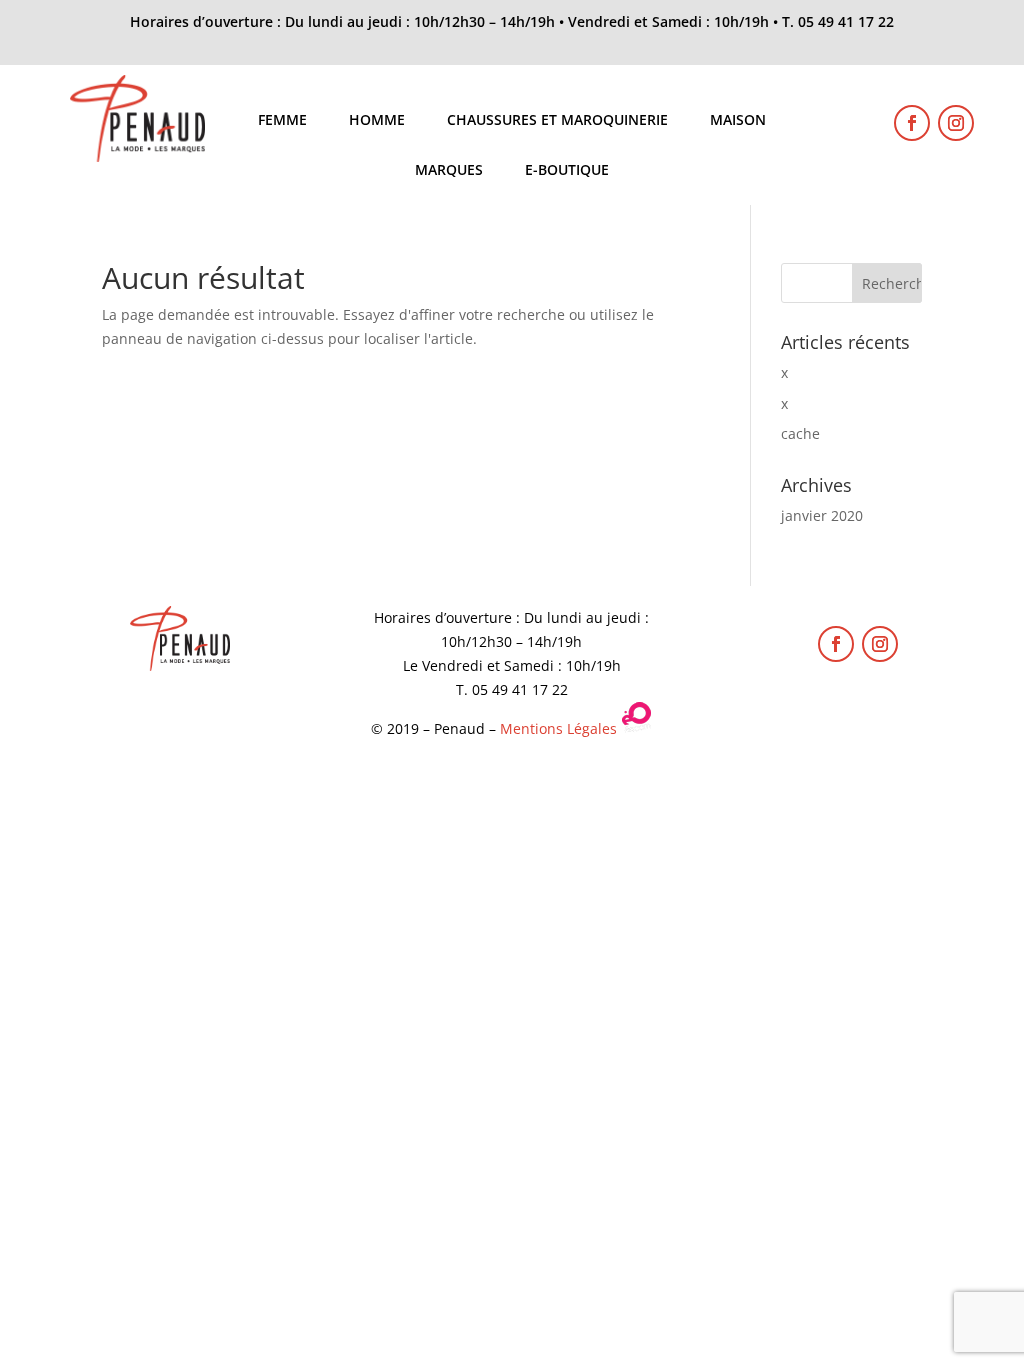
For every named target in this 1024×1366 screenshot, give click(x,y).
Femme (282, 121)
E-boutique (567, 171)
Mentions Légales (558, 728)
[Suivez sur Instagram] (956, 123)
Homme (377, 121)
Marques (449, 171)
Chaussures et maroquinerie (557, 121)
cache (800, 433)
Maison (738, 121)
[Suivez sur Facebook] (912, 123)
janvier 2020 (822, 515)
